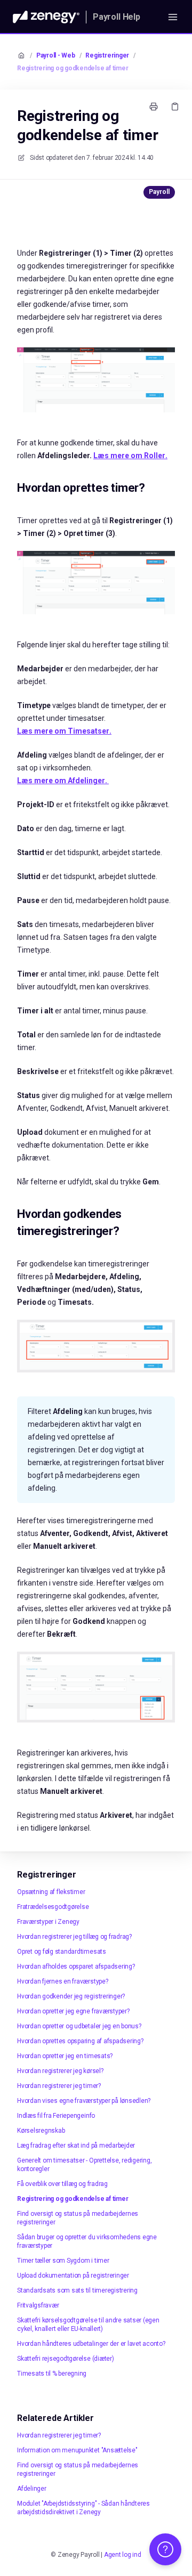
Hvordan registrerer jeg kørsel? (60, 2071)
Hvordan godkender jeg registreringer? (71, 1996)
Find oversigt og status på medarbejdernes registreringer (78, 2218)
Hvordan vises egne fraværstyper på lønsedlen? (84, 2101)
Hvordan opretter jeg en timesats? (65, 2056)
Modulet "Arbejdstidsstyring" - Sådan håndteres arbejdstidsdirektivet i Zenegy (83, 2508)
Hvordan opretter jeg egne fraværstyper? (73, 2011)
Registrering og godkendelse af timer (73, 68)
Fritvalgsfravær (38, 2305)
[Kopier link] (175, 107)
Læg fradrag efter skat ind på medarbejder (76, 2146)
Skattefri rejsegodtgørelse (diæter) (66, 2359)
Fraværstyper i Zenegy (48, 1922)
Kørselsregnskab (41, 2131)
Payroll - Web (56, 55)
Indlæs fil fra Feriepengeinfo (56, 2116)
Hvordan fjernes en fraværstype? (63, 1981)
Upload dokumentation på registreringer (73, 2276)
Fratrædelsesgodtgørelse (53, 1907)
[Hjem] (46, 17)
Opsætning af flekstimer (51, 1892)
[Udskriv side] (154, 107)
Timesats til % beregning (52, 2374)
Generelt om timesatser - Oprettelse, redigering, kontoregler (84, 2165)
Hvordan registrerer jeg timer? (59, 2086)
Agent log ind (123, 2555)
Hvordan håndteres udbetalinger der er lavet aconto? (91, 2344)
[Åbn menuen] (173, 17)
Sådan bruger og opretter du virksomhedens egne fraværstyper (87, 2241)
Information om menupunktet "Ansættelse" (77, 2450)
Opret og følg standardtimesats (62, 1952)
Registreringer (107, 55)
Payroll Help (117, 17)
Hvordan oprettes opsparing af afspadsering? (80, 2041)
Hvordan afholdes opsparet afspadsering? (76, 1966)
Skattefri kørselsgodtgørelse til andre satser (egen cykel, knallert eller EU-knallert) (88, 2325)
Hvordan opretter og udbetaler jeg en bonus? (79, 2026)
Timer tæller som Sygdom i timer (63, 2261)
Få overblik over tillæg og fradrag (62, 2184)
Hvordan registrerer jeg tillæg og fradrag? (74, 1937)
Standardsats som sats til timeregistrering (77, 2290)
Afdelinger (32, 2489)
